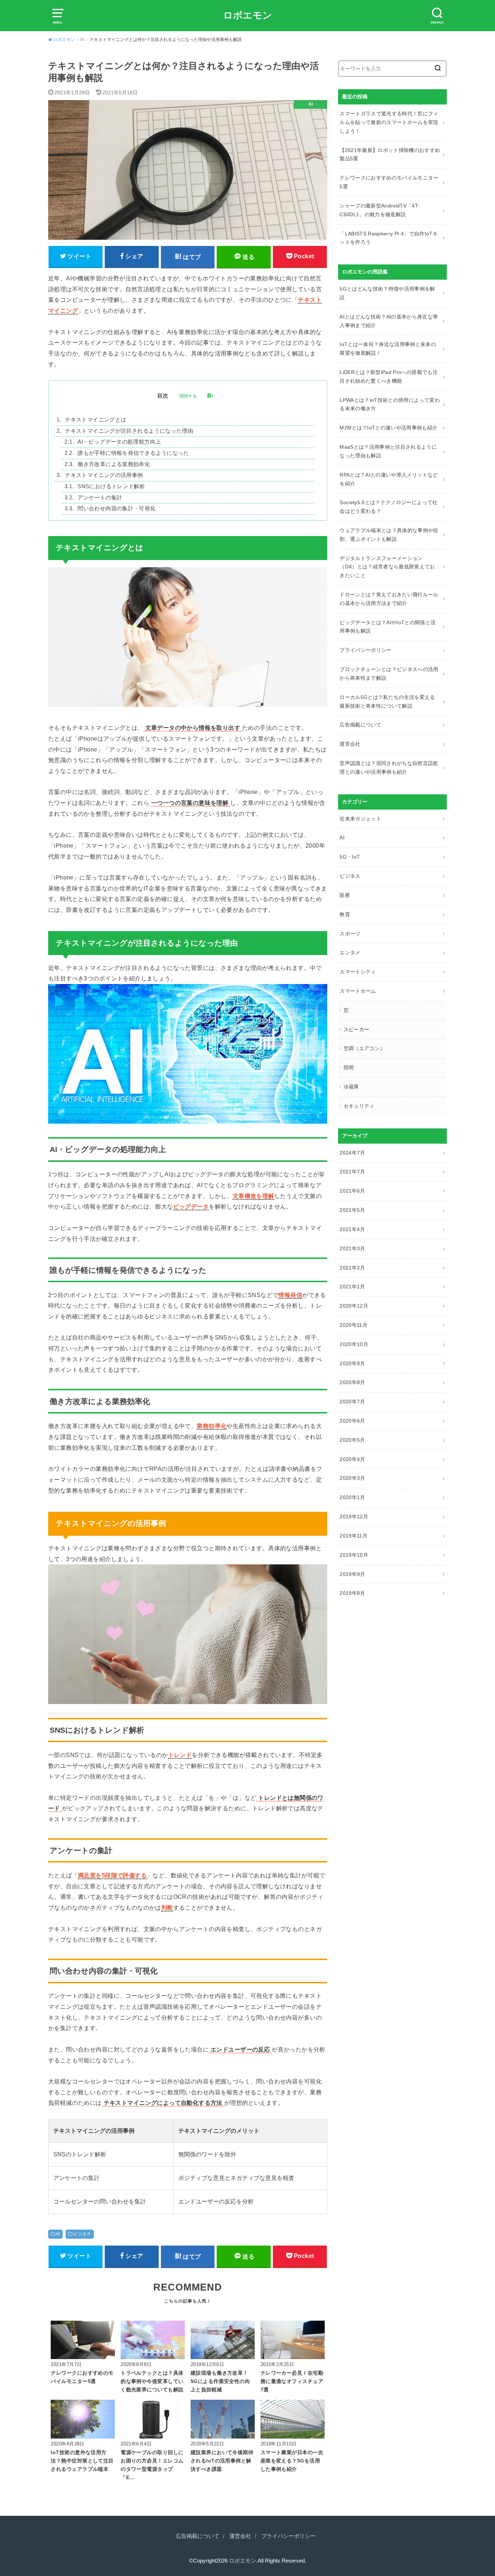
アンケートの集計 (100, 498)
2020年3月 (352, 1478)
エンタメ (350, 952)
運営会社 (350, 744)
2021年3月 (352, 1248)
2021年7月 (352, 1172)
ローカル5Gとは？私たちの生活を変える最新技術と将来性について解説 (387, 701)
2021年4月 (352, 1229)
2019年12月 (354, 1517)
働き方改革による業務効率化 (114, 464)
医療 (345, 895)
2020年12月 (354, 1306)
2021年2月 (352, 1268)
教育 (345, 914)
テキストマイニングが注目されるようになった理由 (129, 431)
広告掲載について (360, 725)
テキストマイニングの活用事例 (104, 475)
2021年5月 (352, 1210)
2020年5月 (352, 1440)
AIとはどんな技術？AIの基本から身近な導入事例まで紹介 (389, 321)
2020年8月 (352, 1382)
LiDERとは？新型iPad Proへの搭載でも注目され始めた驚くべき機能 (389, 376)
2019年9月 (352, 1574)
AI (58, 2234)
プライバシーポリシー (366, 650)
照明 (349, 1067)
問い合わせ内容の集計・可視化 (117, 509)
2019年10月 (354, 1555)
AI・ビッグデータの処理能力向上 (119, 442)
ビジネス (82, 2234)
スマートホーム (358, 991)
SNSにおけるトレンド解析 (111, 486)
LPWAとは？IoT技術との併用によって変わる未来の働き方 (390, 404)
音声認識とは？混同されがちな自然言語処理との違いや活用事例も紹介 (389, 768)
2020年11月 (353, 1325)
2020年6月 (352, 1421)
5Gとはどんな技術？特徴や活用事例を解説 (387, 293)
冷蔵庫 (351, 1087)
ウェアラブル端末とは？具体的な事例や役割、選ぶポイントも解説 (389, 535)
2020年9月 (352, 1363)
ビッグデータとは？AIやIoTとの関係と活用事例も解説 (388, 627)
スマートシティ (358, 972)
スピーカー (357, 1029)
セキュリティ (359, 1106)
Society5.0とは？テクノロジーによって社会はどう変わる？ (388, 507)
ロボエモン (248, 15)
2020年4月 (352, 1459)
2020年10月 (354, 1344)
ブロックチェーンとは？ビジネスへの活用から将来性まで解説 (389, 674)
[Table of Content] (210, 396)
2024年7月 (352, 1153)
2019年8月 (352, 1593)
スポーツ (350, 934)
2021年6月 (352, 1191)
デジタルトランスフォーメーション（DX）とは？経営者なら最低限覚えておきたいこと (387, 567)
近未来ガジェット (360, 819)
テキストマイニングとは (95, 420)
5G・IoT (350, 857)
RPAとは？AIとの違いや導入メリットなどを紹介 (389, 479)
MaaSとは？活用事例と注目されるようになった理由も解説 (388, 451)
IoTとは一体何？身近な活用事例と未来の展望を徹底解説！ (388, 349)
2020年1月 (352, 1497)
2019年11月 (353, 1536)
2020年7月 (352, 1402)
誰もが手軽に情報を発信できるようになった (133, 453)
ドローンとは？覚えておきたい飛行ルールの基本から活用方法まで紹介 (389, 599)
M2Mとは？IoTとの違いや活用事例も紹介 (388, 428)
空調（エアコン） (364, 1048)
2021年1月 (352, 1287)
